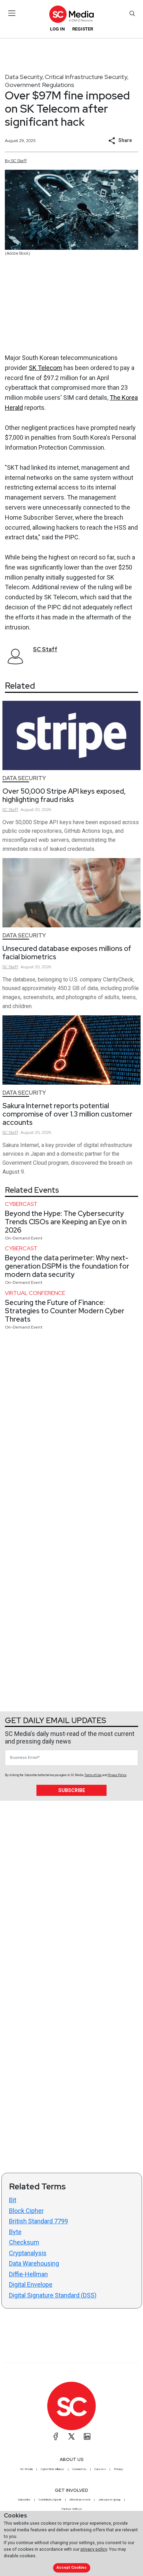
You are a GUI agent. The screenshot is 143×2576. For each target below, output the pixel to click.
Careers (100, 2469)
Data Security (24, 77)
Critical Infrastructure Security (86, 77)
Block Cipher (26, 2211)
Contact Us (79, 2469)
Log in (57, 29)
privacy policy (94, 2549)
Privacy (118, 2469)
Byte (15, 2232)
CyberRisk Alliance (52, 2469)
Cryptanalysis (28, 2253)
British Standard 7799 (39, 2221)
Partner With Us (72, 2509)
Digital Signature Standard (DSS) (53, 2295)
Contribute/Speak (50, 2499)
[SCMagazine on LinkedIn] (87, 2436)
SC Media (26, 2469)
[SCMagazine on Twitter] (71, 2436)
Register (83, 29)
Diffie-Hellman (28, 2274)
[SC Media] (71, 14)
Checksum (24, 2242)
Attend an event (80, 2499)
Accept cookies (71, 2568)
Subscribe (72, 1790)
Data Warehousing (34, 2263)
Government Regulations (40, 85)
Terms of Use (93, 1775)
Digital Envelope (31, 2284)
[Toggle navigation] (12, 13)
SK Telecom (45, 368)
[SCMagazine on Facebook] (56, 2436)
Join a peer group (109, 2499)
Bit (13, 2200)
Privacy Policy (117, 1775)
